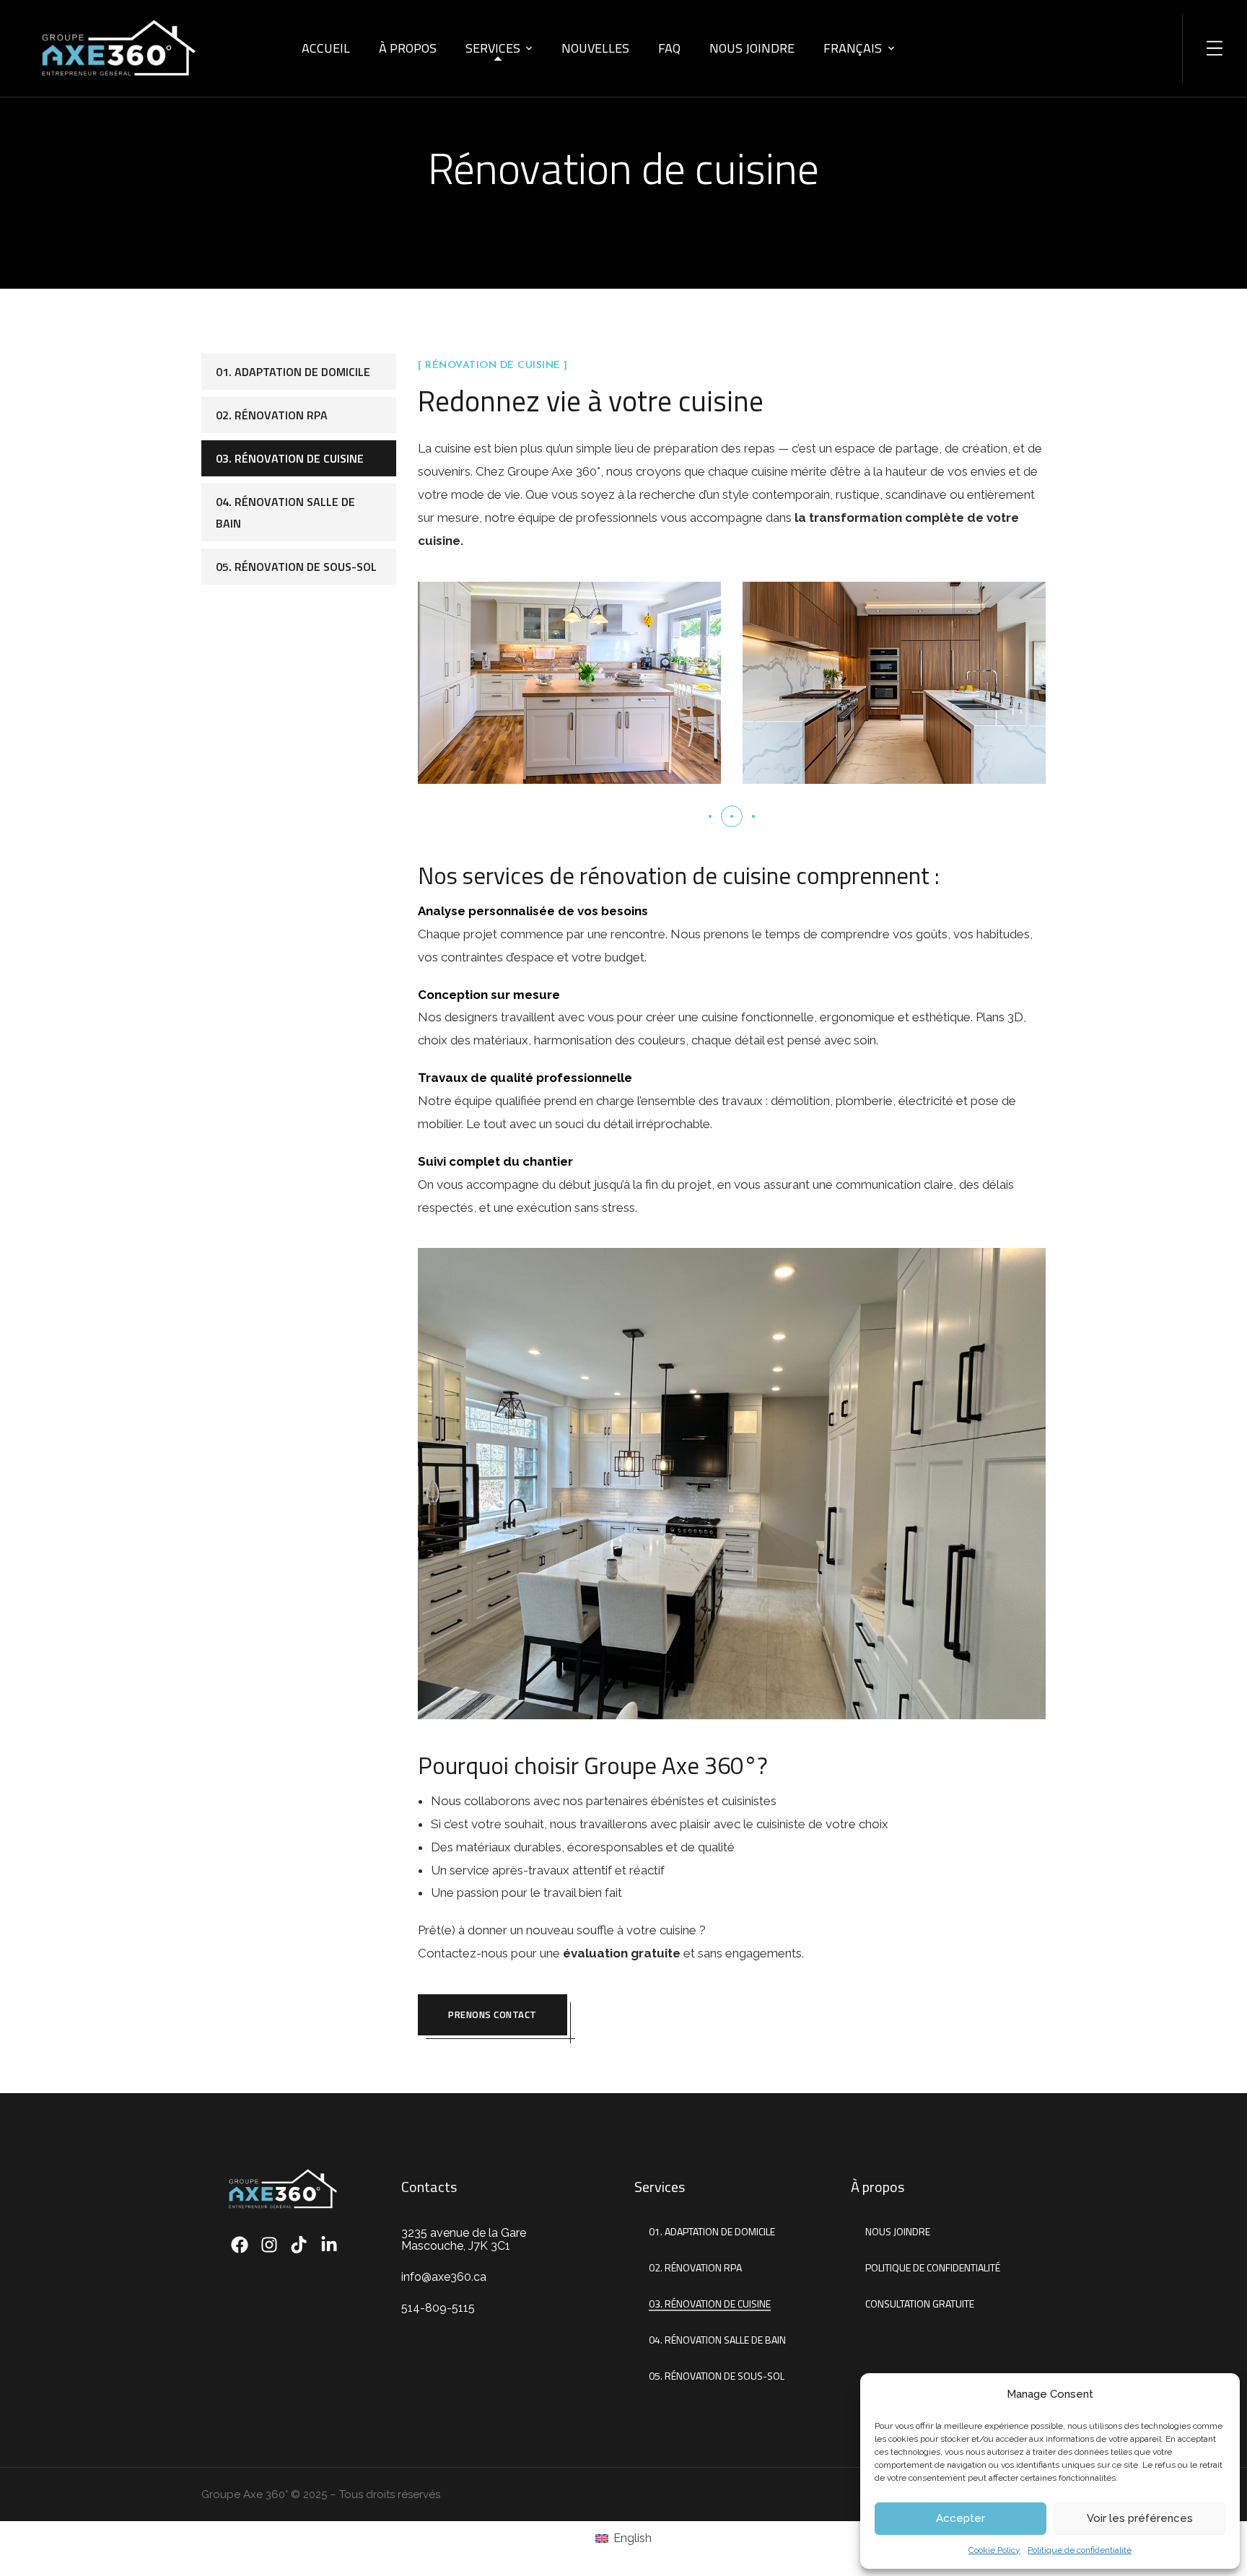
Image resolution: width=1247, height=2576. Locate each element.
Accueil (326, 48)
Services (493, 48)
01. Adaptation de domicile (293, 372)
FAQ (669, 48)
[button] (710, 816)
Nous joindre (752, 48)
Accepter (961, 2518)
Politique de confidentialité (1080, 2550)
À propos (408, 48)
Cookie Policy (994, 2550)
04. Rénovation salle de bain (285, 512)
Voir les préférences (1140, 2518)
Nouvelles (595, 48)
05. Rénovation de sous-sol (296, 567)
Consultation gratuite (920, 2304)
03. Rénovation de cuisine (290, 458)
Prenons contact (493, 2014)
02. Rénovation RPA (272, 415)
